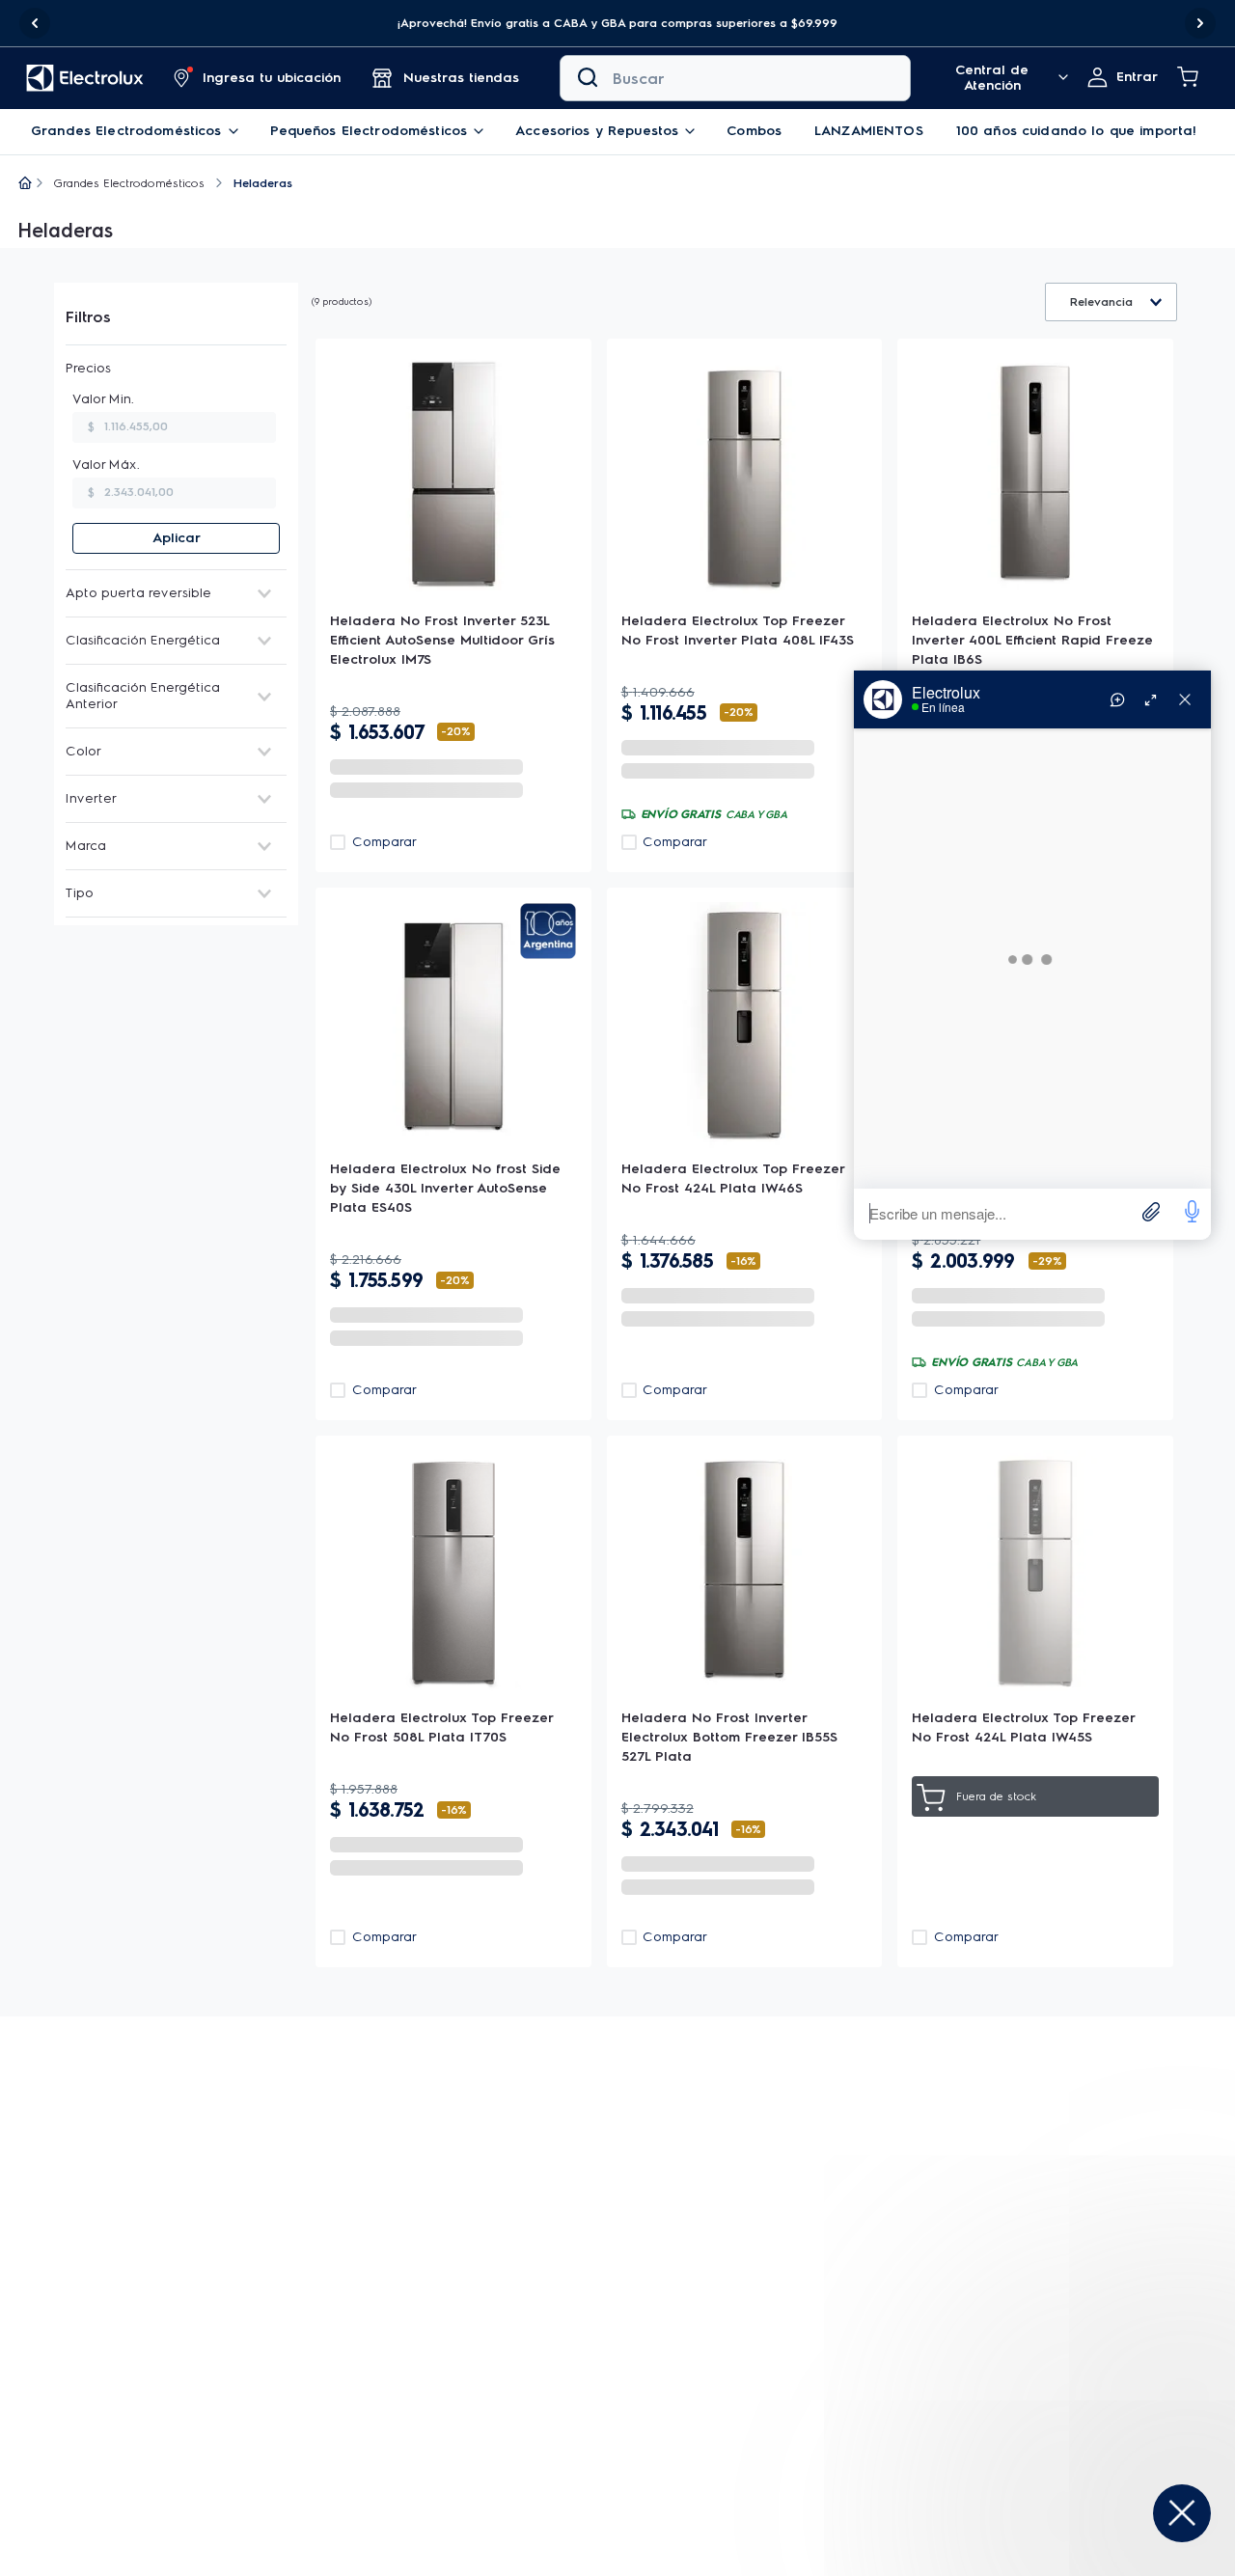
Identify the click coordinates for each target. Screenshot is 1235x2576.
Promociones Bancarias (565, 2424)
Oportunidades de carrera (576, 2568)
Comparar (384, 842)
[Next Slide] (1200, 23)
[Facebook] (1026, 2403)
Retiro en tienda (341, 2368)
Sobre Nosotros (540, 2373)
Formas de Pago (746, 2404)
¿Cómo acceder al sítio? (366, 2393)
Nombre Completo (485, 2115)
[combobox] (735, 78)
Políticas (517, 2486)
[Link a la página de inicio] (25, 184)
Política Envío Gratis (554, 2517)
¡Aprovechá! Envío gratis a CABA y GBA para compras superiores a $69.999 (617, 23)
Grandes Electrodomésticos (129, 183)
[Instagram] (1049, 2403)
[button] (617, 23)
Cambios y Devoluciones (773, 2435)
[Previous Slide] (35, 23)
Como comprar (741, 2466)
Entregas (722, 2373)
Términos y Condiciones (606, 2193)
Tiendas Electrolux (549, 2399)
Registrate (1131, 2149)
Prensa (512, 2455)
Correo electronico (809, 2115)
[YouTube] (1072, 2403)
